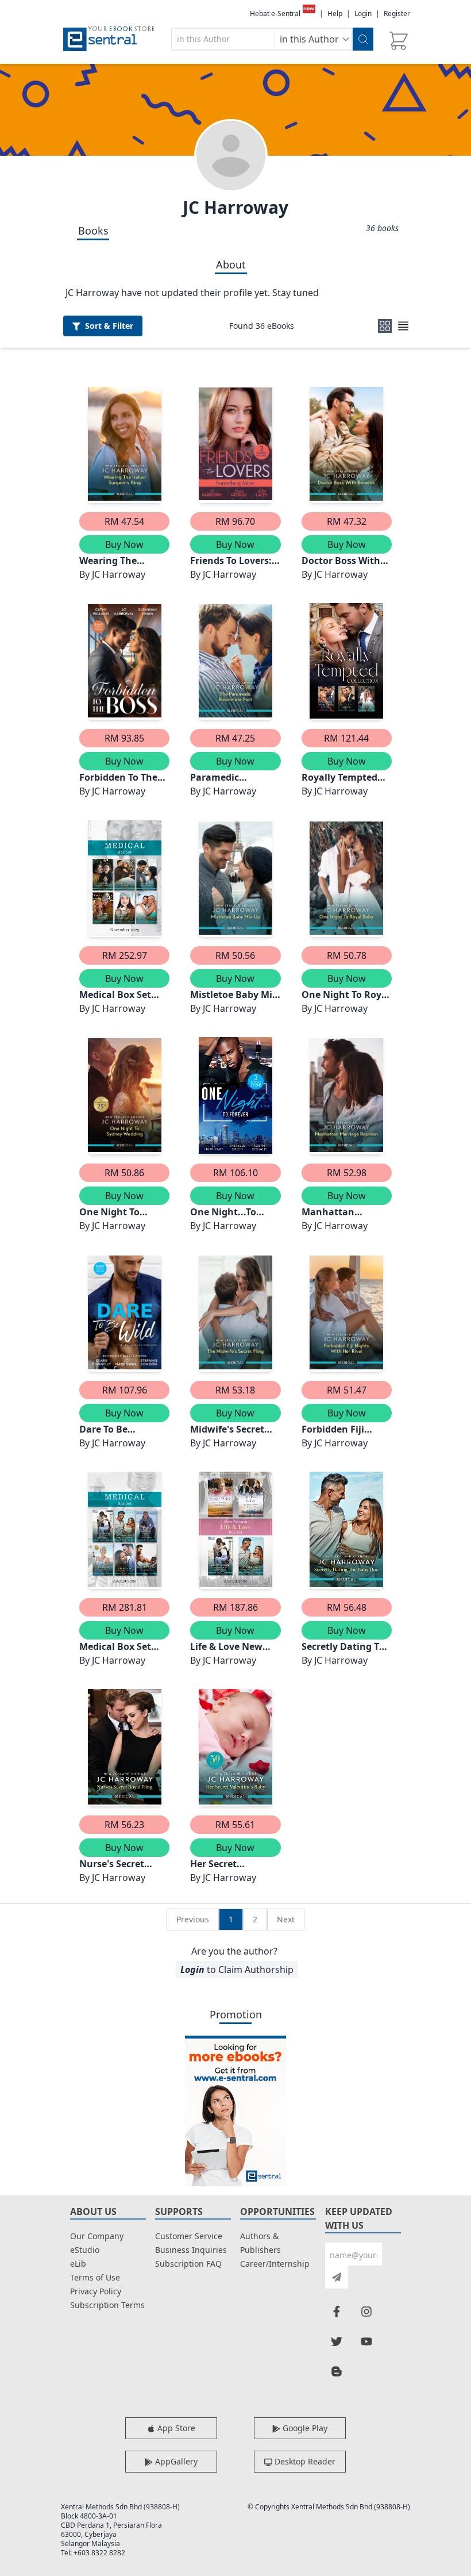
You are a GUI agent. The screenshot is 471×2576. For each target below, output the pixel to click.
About (231, 264)
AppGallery (175, 2461)
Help (335, 14)
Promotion (236, 2014)
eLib (78, 2264)
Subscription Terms (107, 2305)
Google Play (304, 2428)
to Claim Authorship (237, 1970)
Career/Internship (275, 2264)
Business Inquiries (191, 2250)
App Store (175, 2428)
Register (397, 14)
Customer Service (189, 2236)
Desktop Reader (304, 2461)
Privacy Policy (96, 2291)
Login (363, 14)
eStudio (85, 2250)
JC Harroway (235, 207)
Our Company (97, 2236)
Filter (109, 326)
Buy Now (124, 544)
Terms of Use (95, 2277)
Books (93, 231)
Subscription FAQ (188, 2264)
